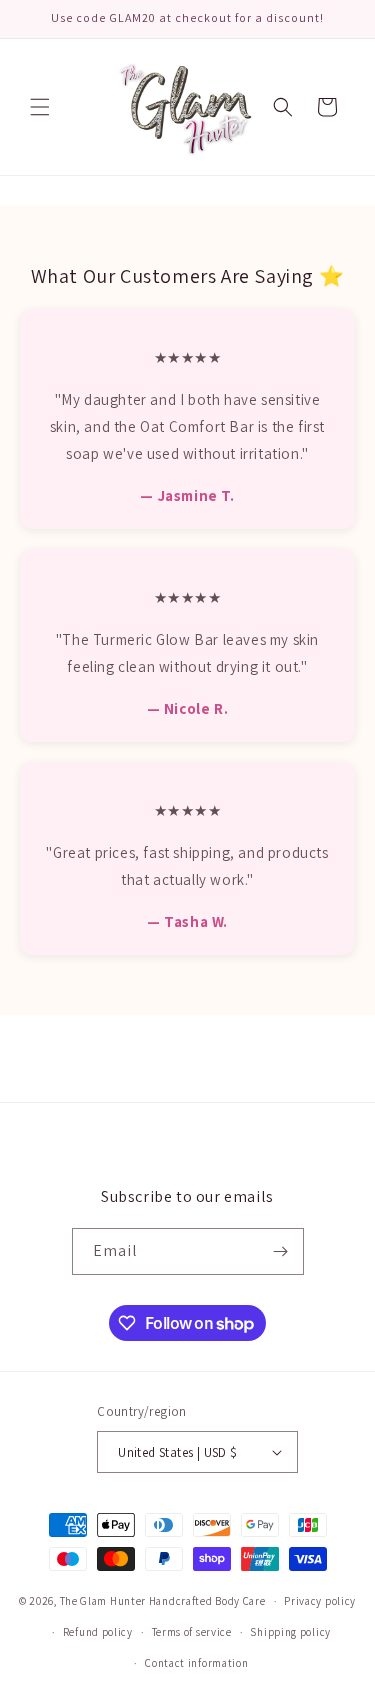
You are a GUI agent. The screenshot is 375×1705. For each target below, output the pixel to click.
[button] (40, 107)
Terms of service (192, 1632)
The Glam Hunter (104, 1601)
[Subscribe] (281, 1251)
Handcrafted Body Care (207, 1601)
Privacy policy (320, 1601)
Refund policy (98, 1632)
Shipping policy (290, 1632)
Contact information (196, 1663)
